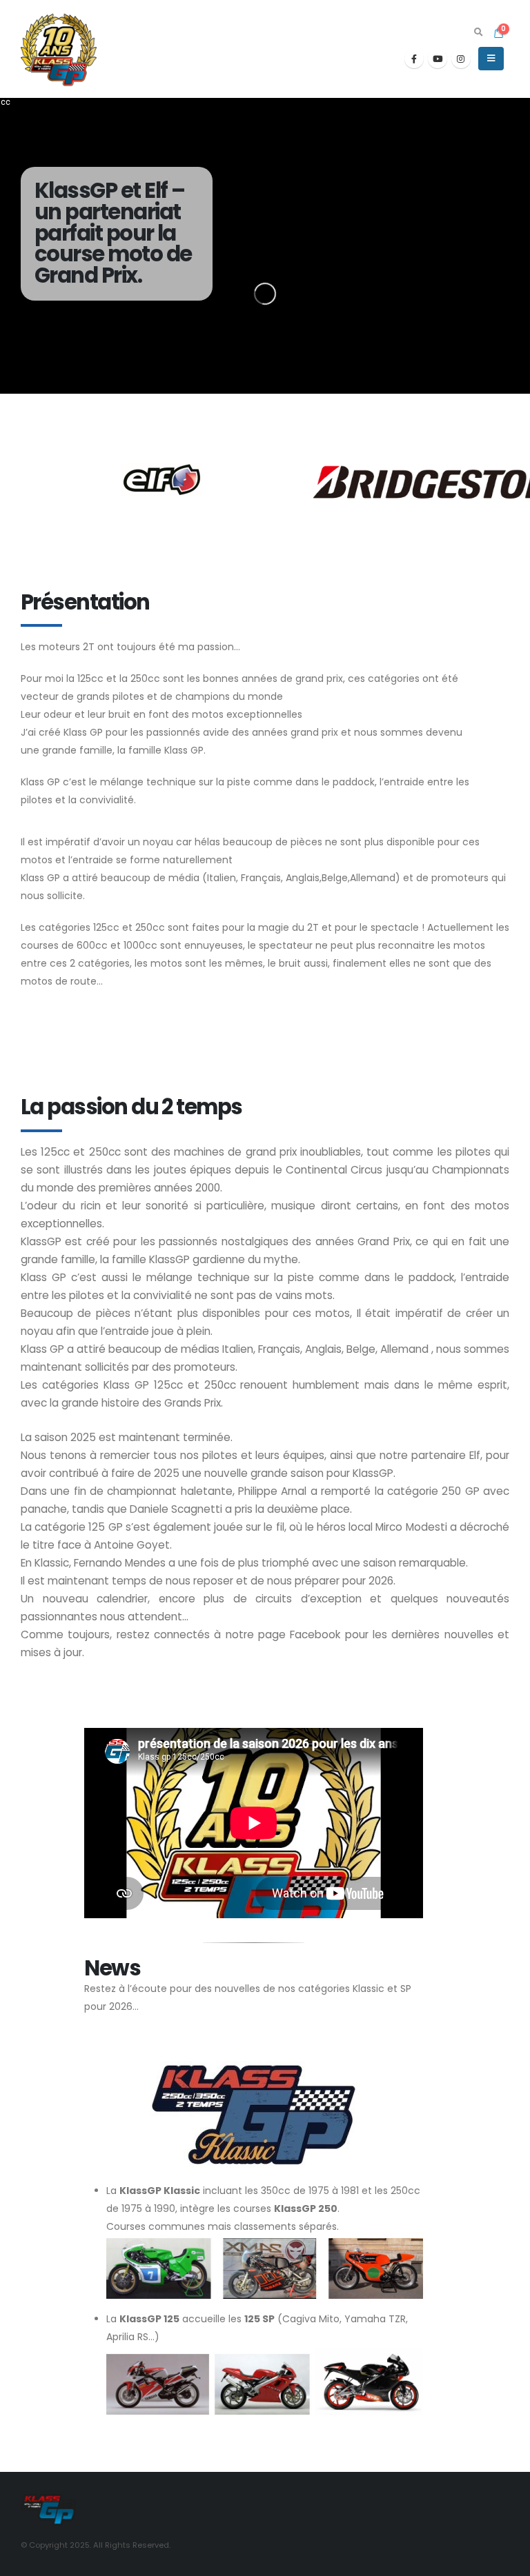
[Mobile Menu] (491, 59)
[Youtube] (438, 59)
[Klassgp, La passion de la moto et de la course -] (59, 49)
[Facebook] (414, 59)
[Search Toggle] (478, 32)
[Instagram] (461, 59)
